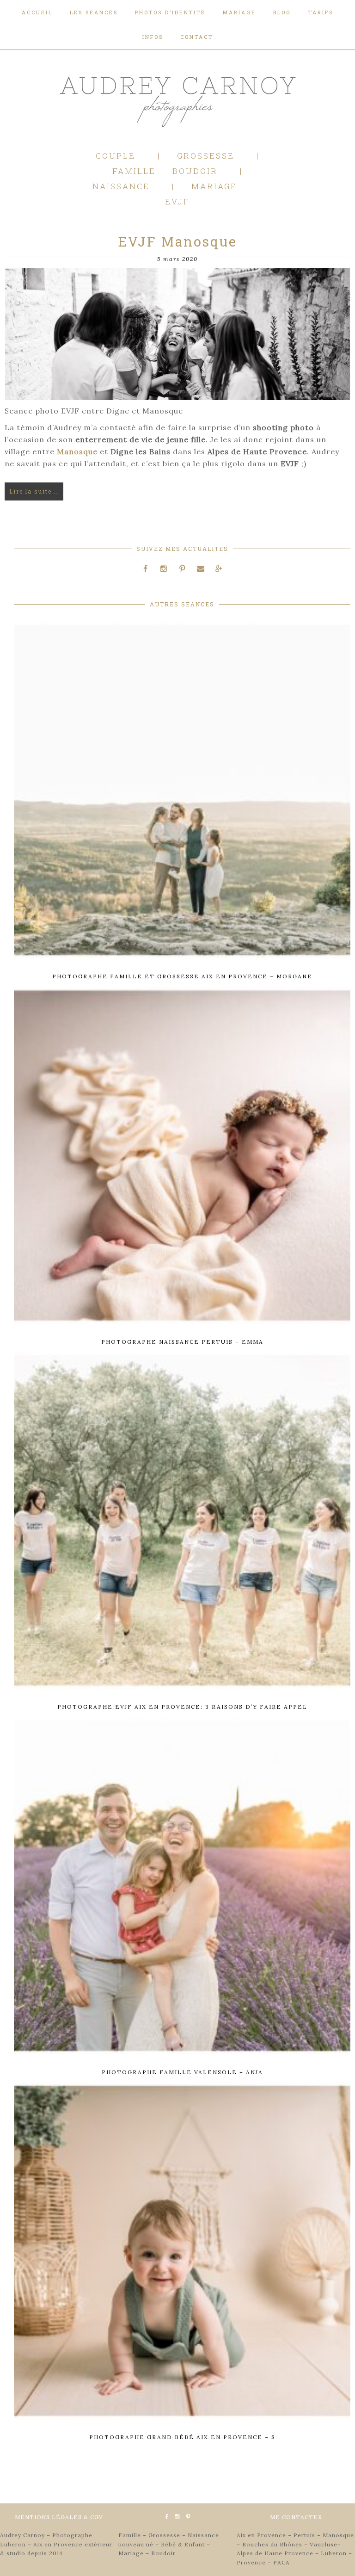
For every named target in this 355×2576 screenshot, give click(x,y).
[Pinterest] (182, 568)
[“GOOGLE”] (219, 568)
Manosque (77, 451)
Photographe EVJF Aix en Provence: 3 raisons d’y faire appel (182, 1707)
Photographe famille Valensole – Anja (182, 2072)
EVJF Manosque (177, 241)
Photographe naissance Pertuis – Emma (182, 1342)
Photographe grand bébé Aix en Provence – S (182, 2437)
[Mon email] (201, 568)
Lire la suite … (34, 491)
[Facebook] (146, 568)
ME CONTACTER (296, 2517)
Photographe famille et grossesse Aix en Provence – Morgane (182, 976)
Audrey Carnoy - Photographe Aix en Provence (177, 100)
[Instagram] (164, 568)
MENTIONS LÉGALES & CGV (59, 2517)
